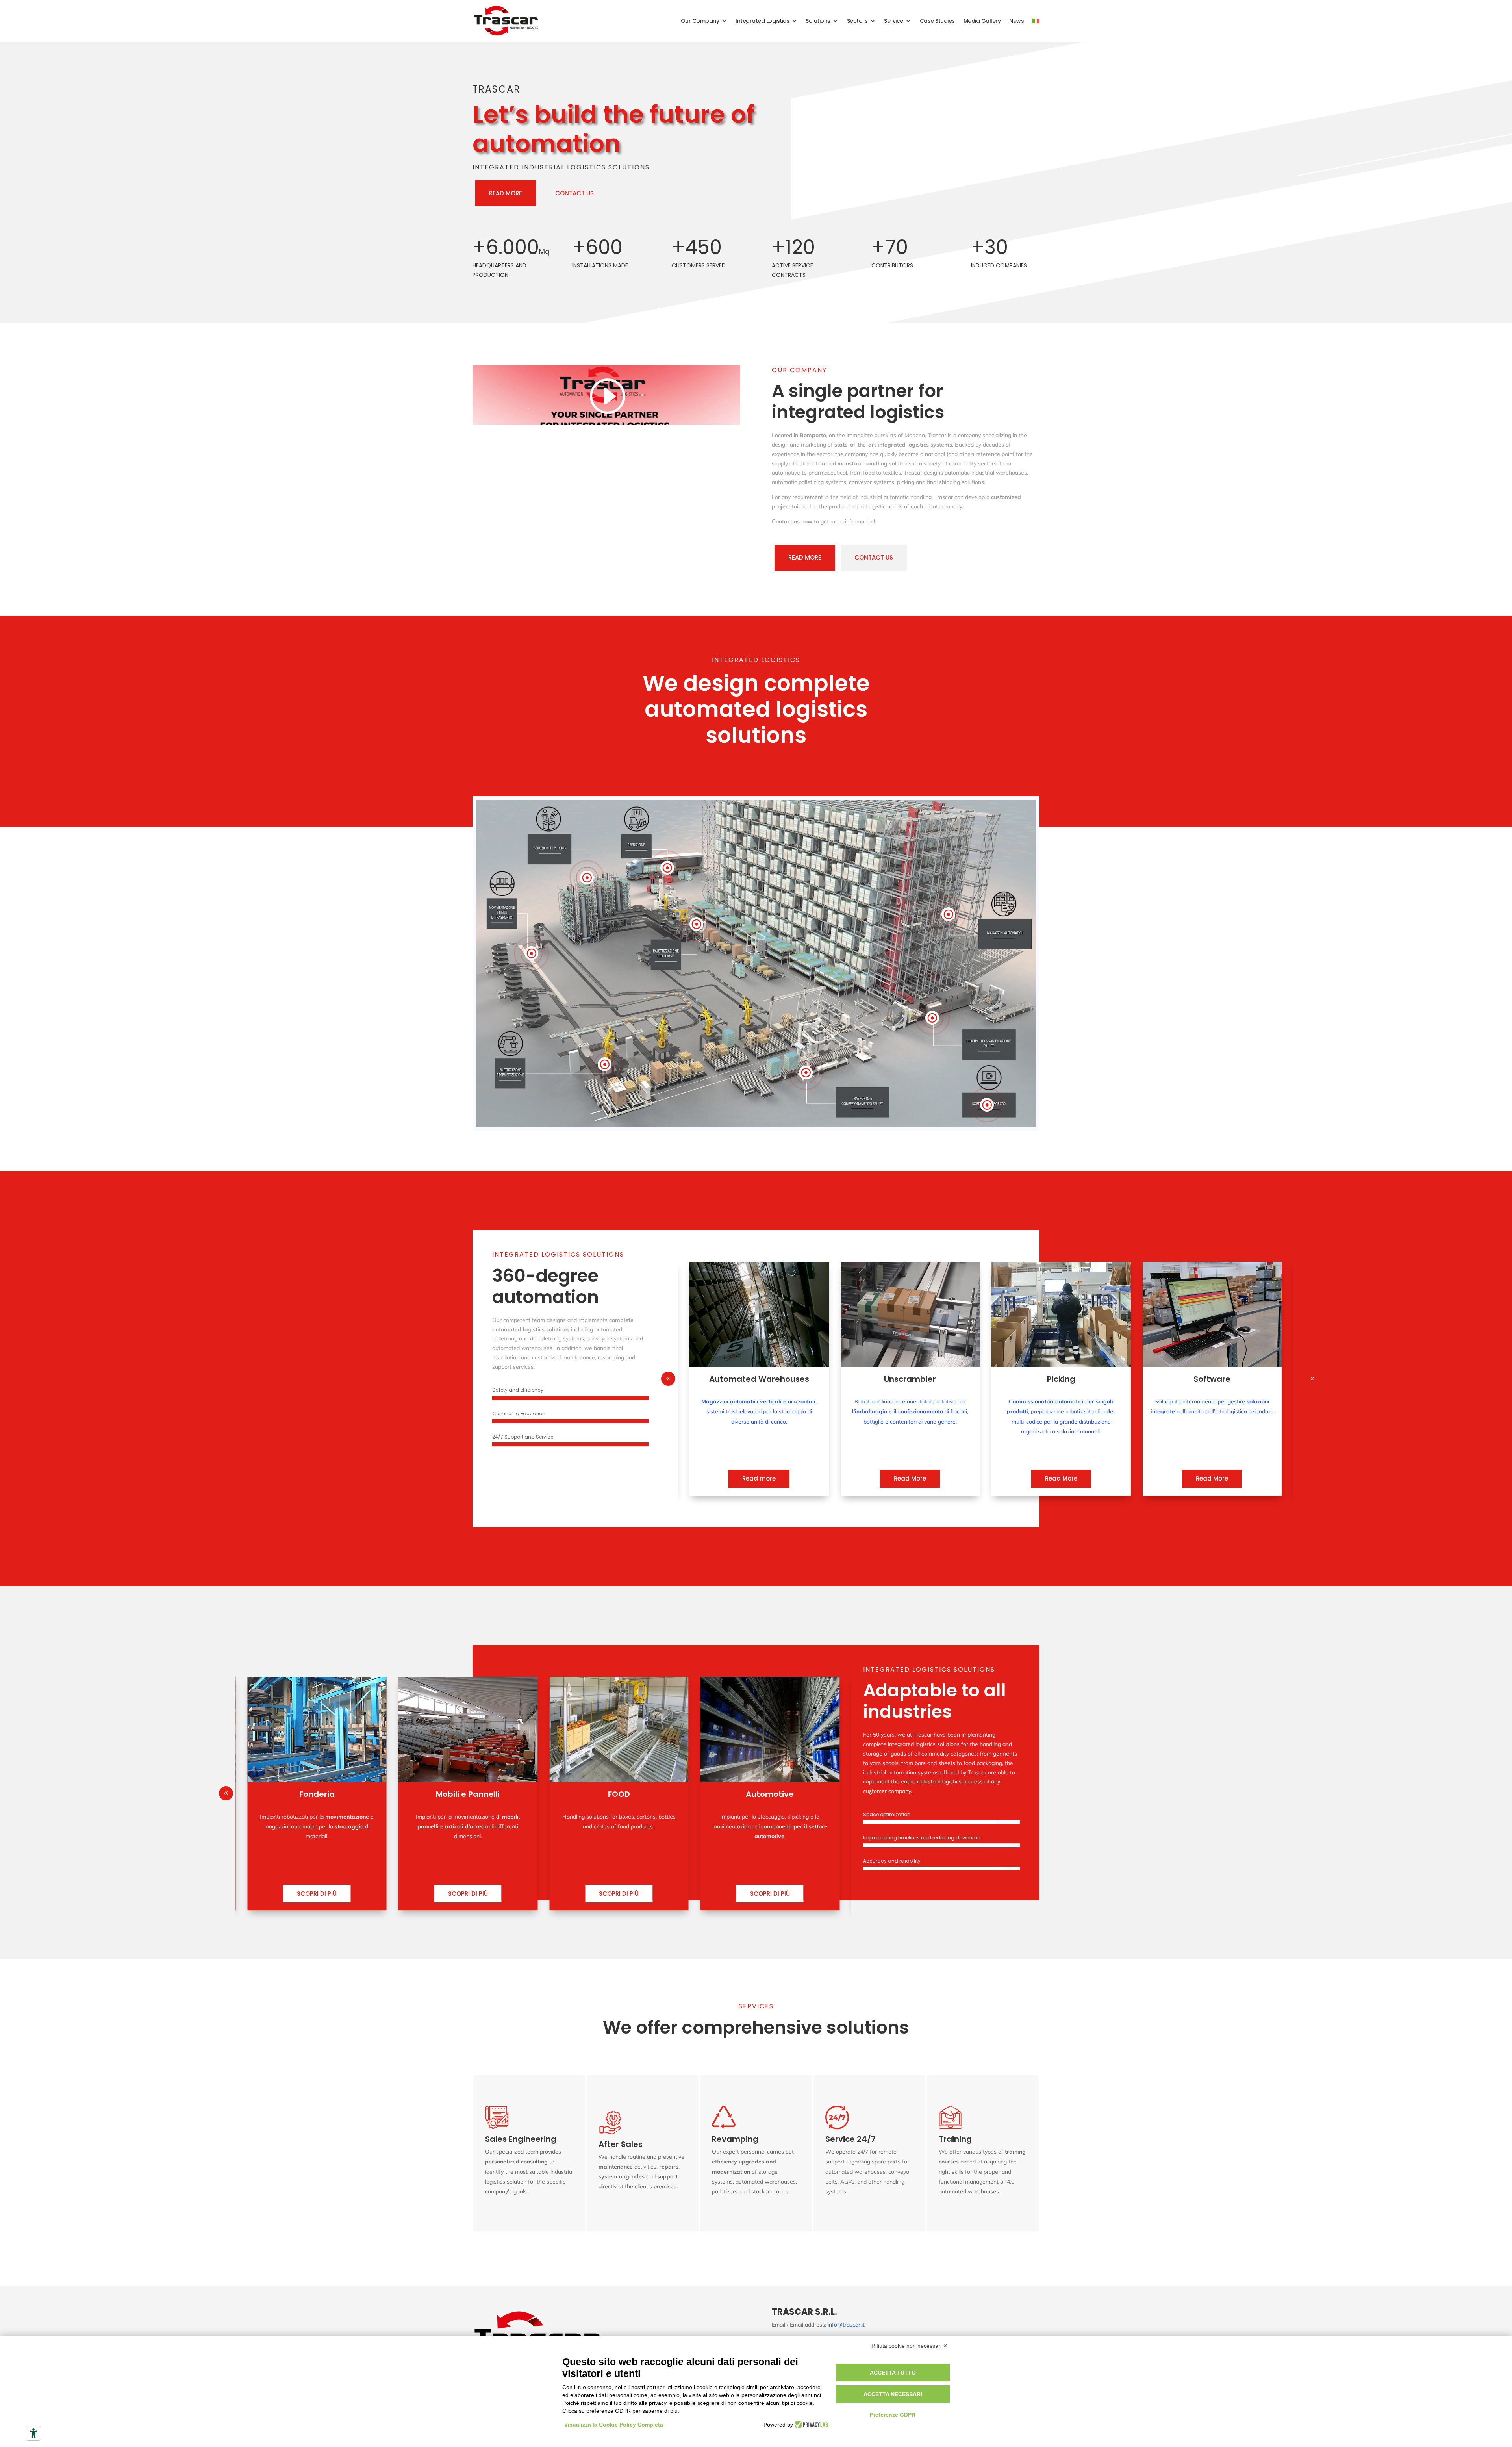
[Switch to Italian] (1036, 21)
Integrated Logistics (762, 21)
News (1016, 21)
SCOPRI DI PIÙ (317, 1894)
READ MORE (506, 193)
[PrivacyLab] (811, 2425)
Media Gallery (982, 21)
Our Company (700, 21)
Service (894, 21)
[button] (1312, 1379)
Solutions (818, 21)
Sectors (857, 21)
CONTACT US (574, 193)
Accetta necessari (893, 2394)
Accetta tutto (893, 2373)
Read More (759, 1478)
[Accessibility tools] (33, 2433)
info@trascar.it (846, 2325)
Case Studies (937, 21)
